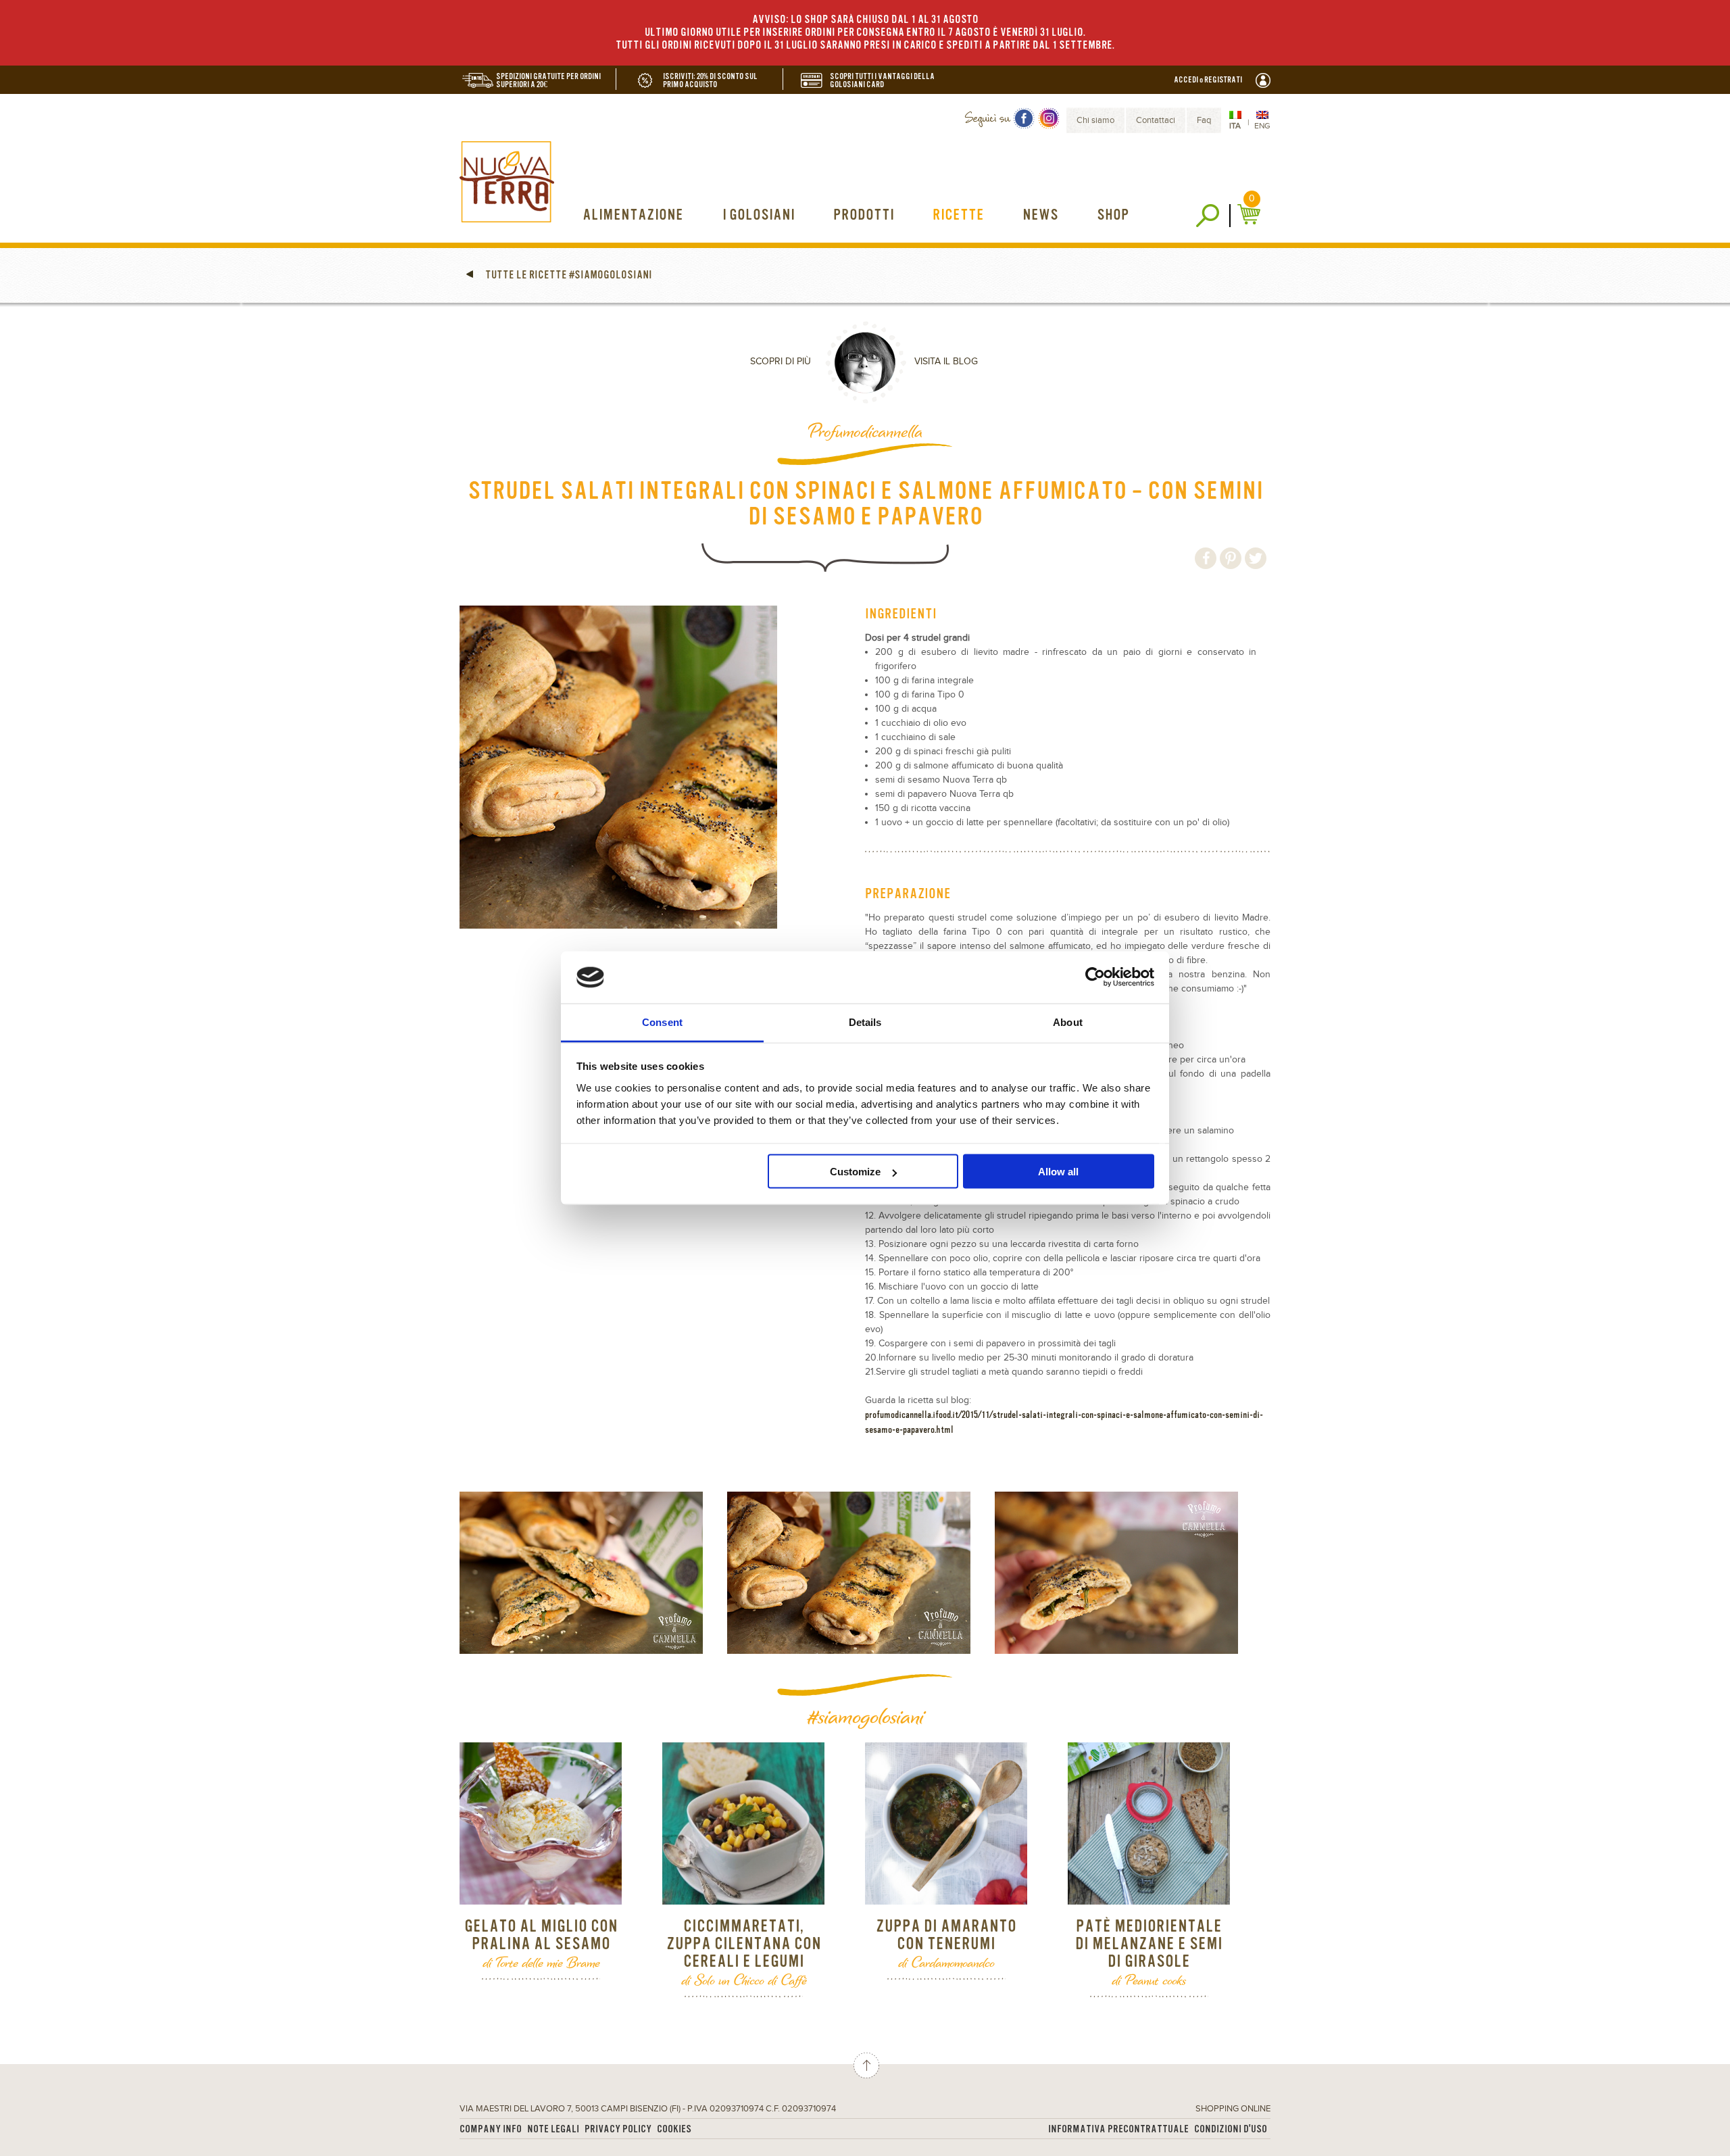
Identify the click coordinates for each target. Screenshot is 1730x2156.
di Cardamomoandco (946, 1962)
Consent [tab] (662, 1022)
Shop (1113, 215)
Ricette (958, 215)
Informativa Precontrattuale (1118, 2129)
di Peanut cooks (1149, 1980)
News (1040, 215)
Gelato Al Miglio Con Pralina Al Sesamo (541, 1935)
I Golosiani (759, 215)
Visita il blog (946, 362)
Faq (1204, 120)
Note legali (553, 2129)
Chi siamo (1095, 120)
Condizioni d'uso (1231, 2129)
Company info (491, 2129)
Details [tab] (865, 1022)
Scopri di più (781, 362)
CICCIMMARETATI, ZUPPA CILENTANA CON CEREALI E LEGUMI (744, 1944)
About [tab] (1068, 1022)
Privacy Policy (618, 2129)
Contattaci (1156, 120)
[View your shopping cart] (1251, 214)
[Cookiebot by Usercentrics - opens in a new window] (1095, 977)
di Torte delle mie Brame (541, 1962)
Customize (855, 1172)
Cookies (674, 2129)
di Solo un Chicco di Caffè (744, 1980)
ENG (1262, 126)
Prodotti (864, 215)
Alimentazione (633, 215)
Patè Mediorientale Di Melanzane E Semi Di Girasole (1149, 1944)
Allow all (1058, 1172)
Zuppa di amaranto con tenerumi (946, 1935)
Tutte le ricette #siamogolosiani (568, 275)
